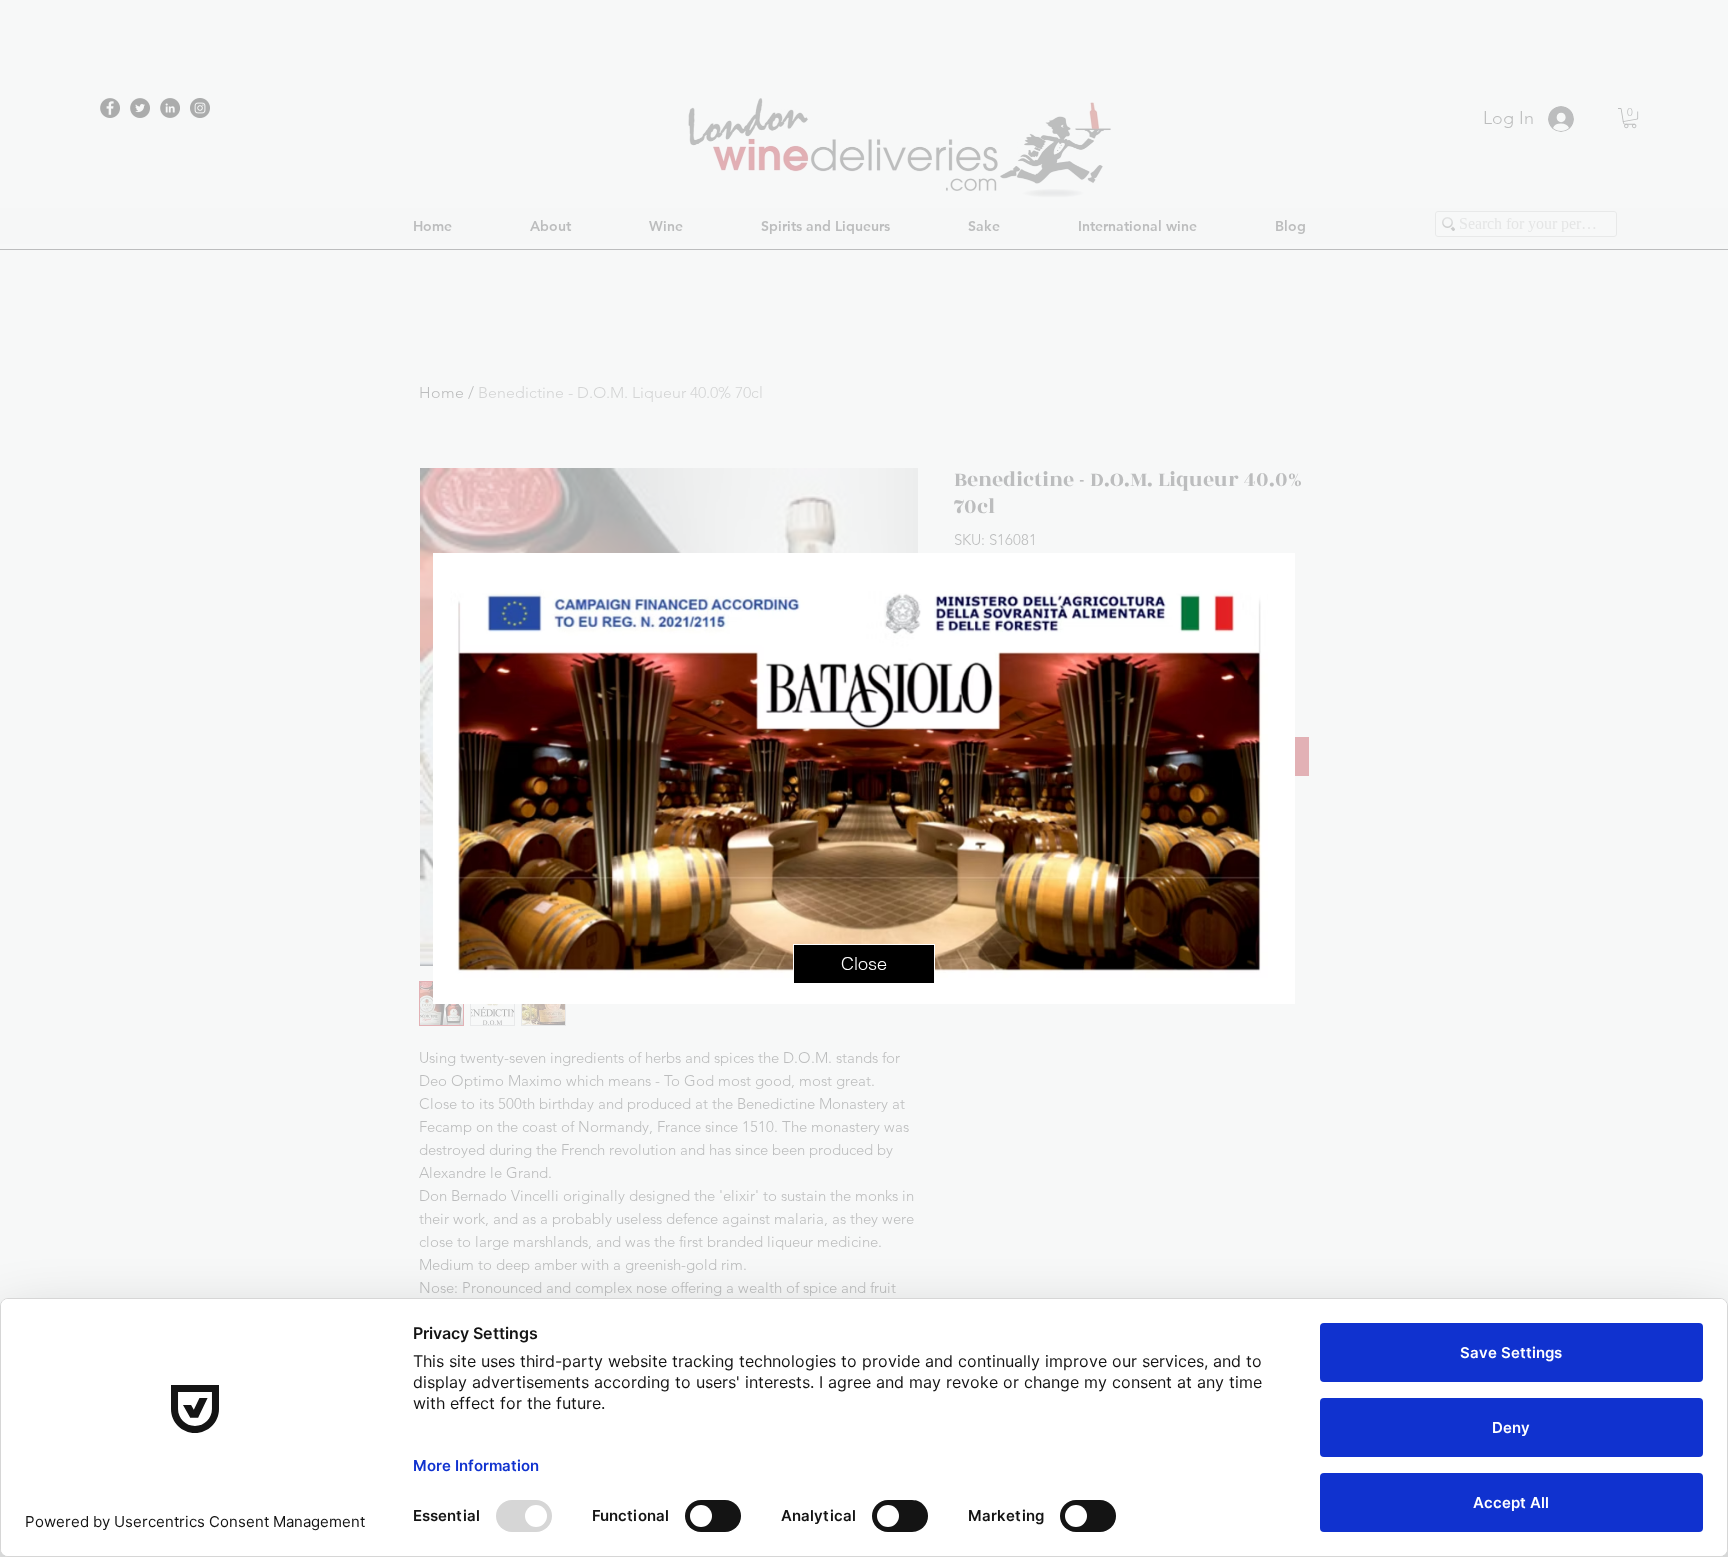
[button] (864, 964)
